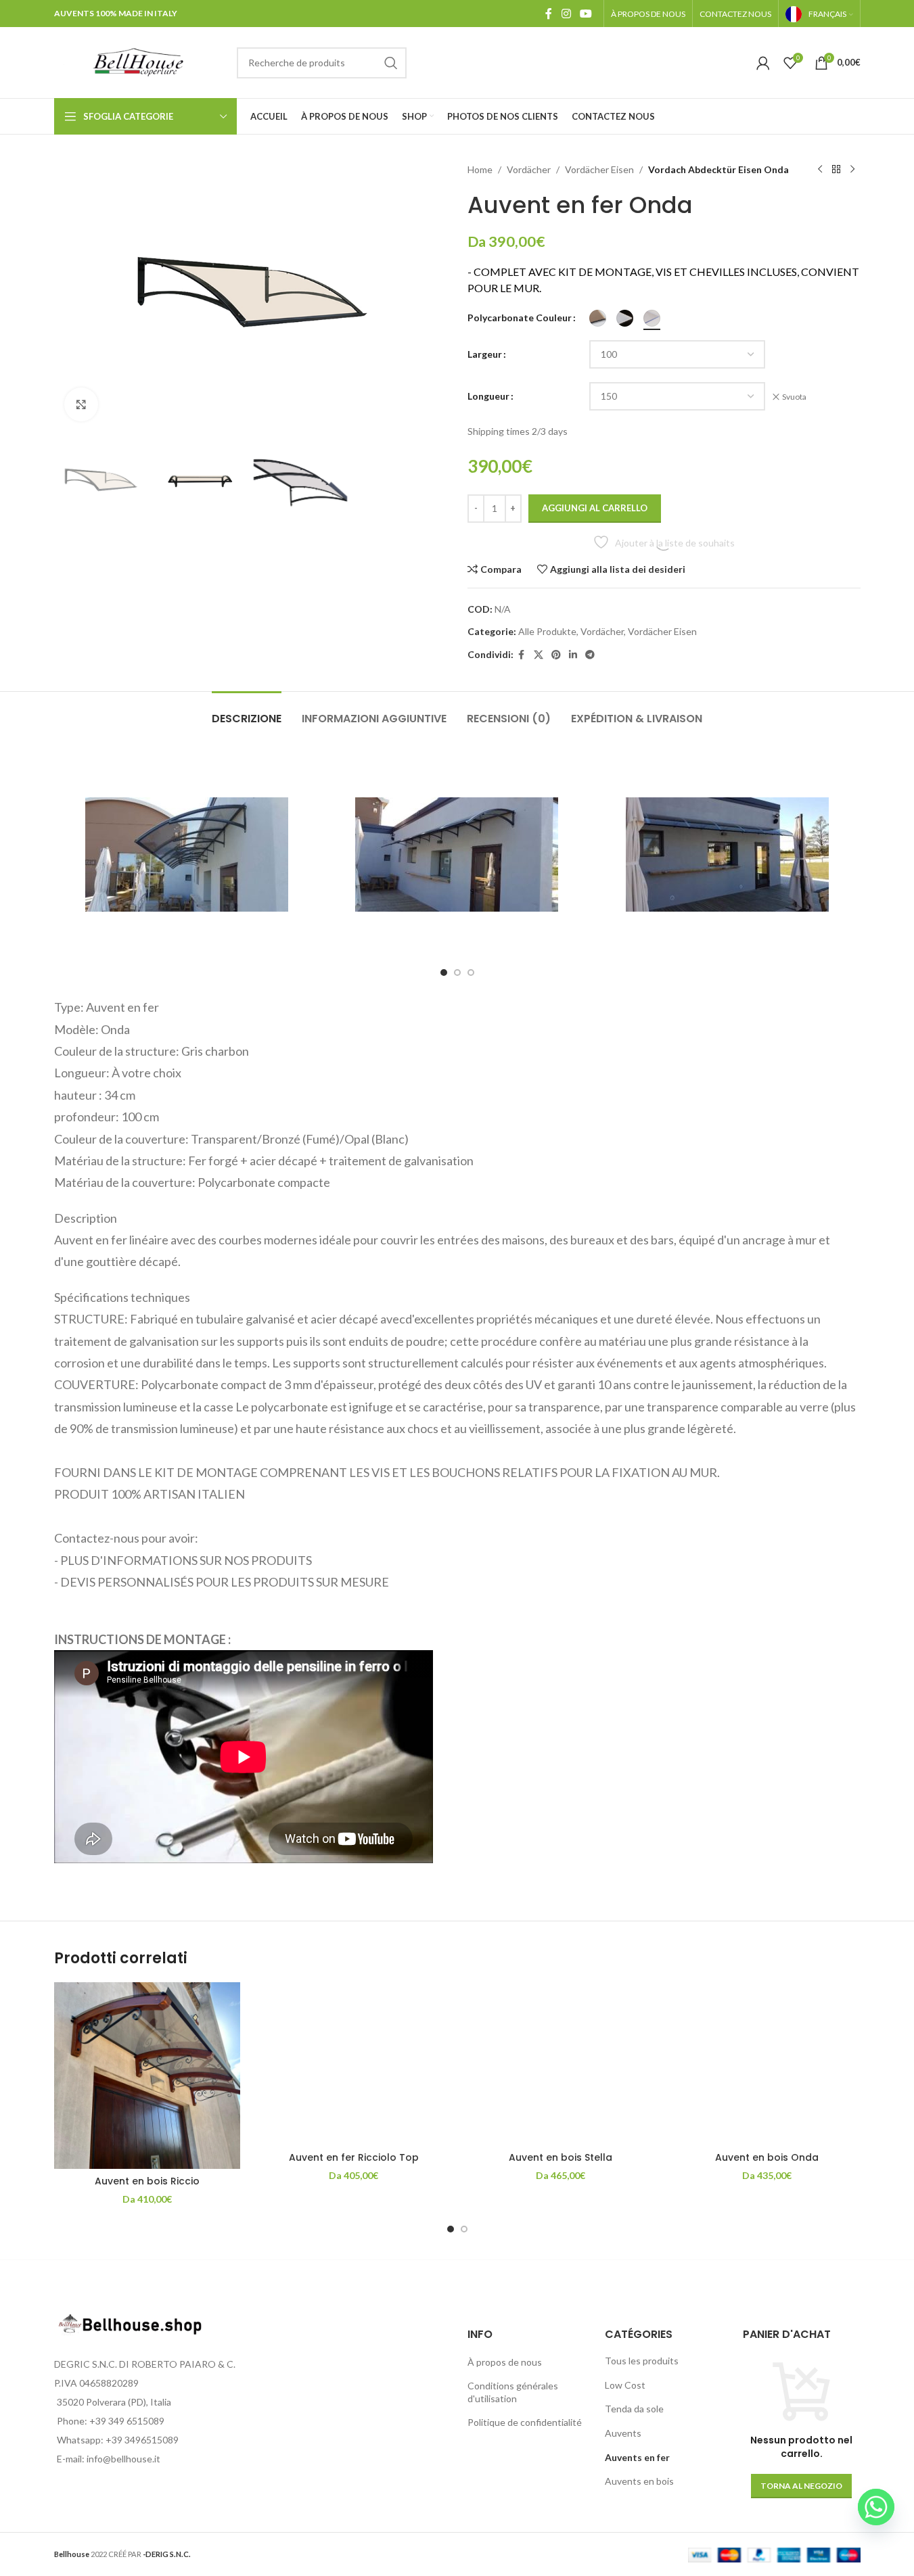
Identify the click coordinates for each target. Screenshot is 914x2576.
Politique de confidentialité (525, 2422)
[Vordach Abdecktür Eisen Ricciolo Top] (354, 2063)
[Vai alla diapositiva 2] (457, 973)
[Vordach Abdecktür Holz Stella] (561, 2063)
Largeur (485, 354)
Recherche (391, 63)
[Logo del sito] (139, 61)
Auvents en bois (639, 2481)
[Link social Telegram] (590, 655)
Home (480, 169)
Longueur (488, 396)
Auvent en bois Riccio (147, 2181)
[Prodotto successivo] (852, 170)
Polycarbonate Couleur (520, 318)
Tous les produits (642, 2361)
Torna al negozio (801, 2486)
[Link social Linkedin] (573, 655)
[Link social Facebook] (549, 14)
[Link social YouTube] (586, 14)
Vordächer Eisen (599, 169)
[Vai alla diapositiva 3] (471, 973)
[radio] (598, 318)
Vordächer (529, 169)
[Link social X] (539, 655)
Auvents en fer (637, 2457)
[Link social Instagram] (566, 14)
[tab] (247, 712)
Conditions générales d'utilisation (513, 2392)
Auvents (623, 2433)
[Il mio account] (763, 63)
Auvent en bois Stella (561, 2157)
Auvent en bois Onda (767, 2157)
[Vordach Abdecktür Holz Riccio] (147, 2076)
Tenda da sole (634, 2409)
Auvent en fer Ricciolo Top (354, 2157)
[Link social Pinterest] (556, 655)
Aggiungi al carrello (595, 508)
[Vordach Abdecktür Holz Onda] (767, 2063)
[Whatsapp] (876, 2507)
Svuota (794, 397)
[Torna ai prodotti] (836, 170)
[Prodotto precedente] (820, 170)
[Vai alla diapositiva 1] (444, 973)
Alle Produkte (547, 631)
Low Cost (625, 2385)
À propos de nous (505, 2362)
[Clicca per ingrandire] (81, 404)
